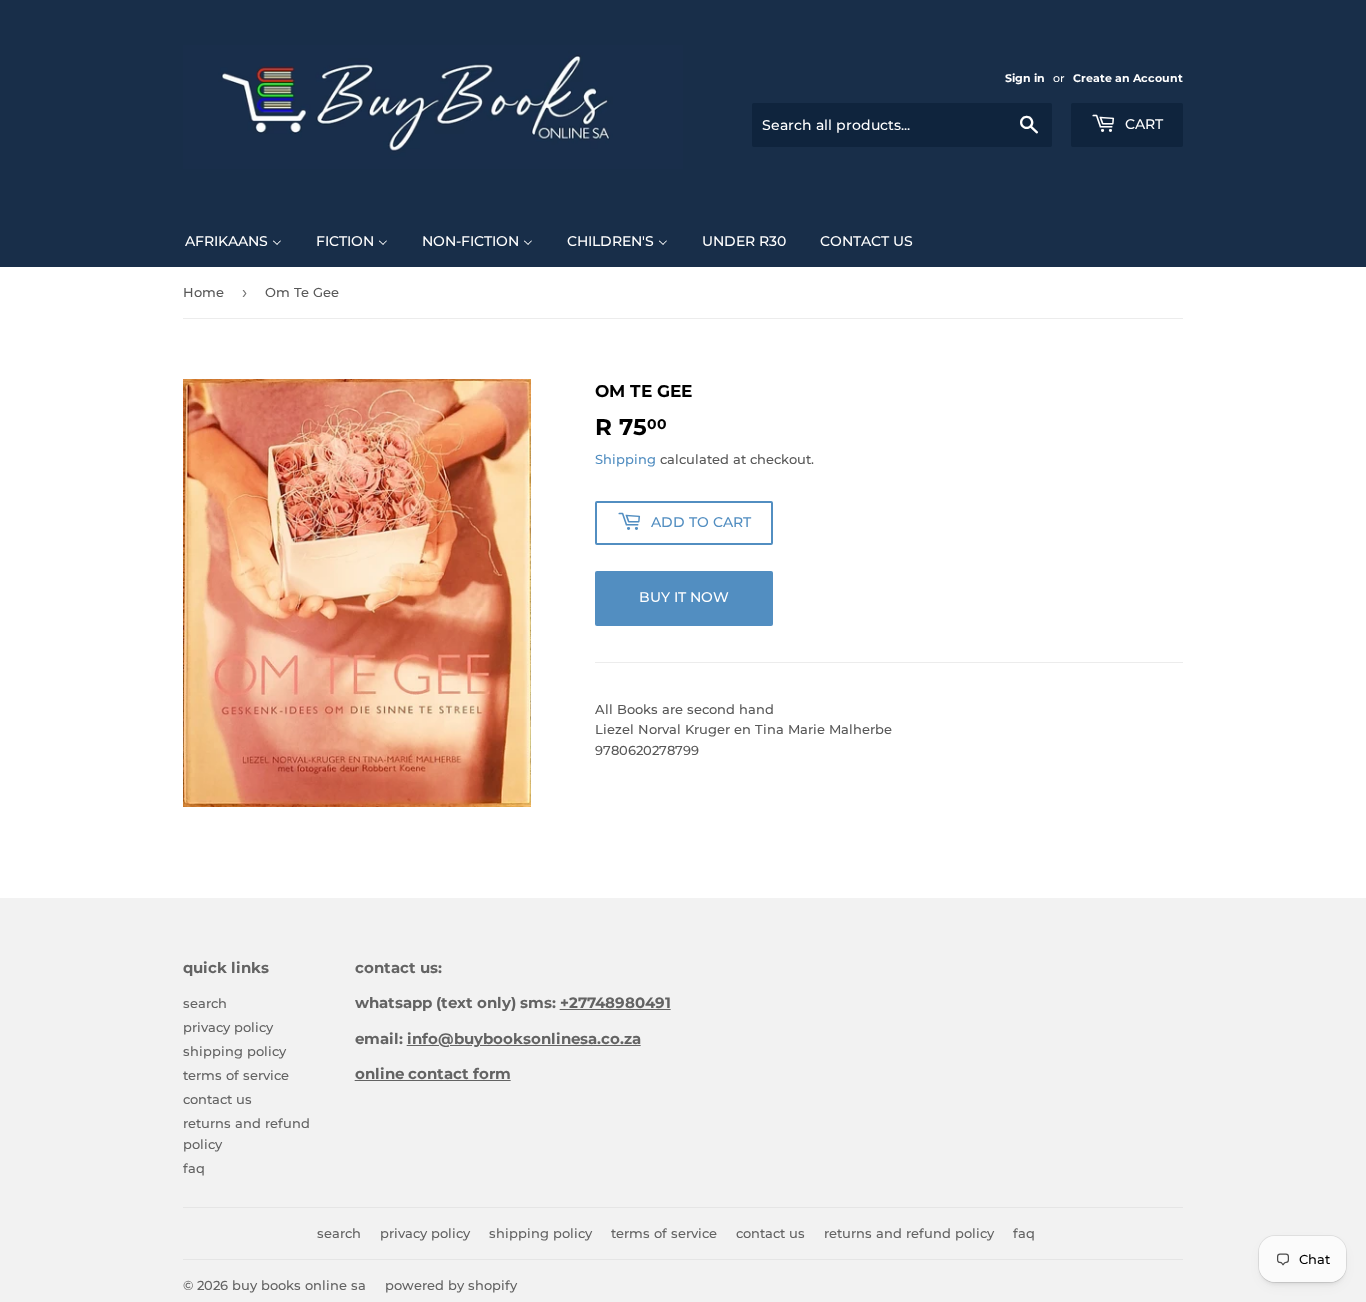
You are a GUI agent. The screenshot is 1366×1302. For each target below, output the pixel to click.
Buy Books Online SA (299, 1285)
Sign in (1025, 78)
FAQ (194, 1168)
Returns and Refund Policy (909, 1233)
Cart (1142, 124)
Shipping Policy (234, 1051)
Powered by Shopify (451, 1285)
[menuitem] (233, 240)
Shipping (625, 459)
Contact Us (217, 1099)
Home (203, 292)
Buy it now (684, 597)
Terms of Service (236, 1075)
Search (205, 1003)
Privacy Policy (228, 1027)
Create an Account (1128, 78)
